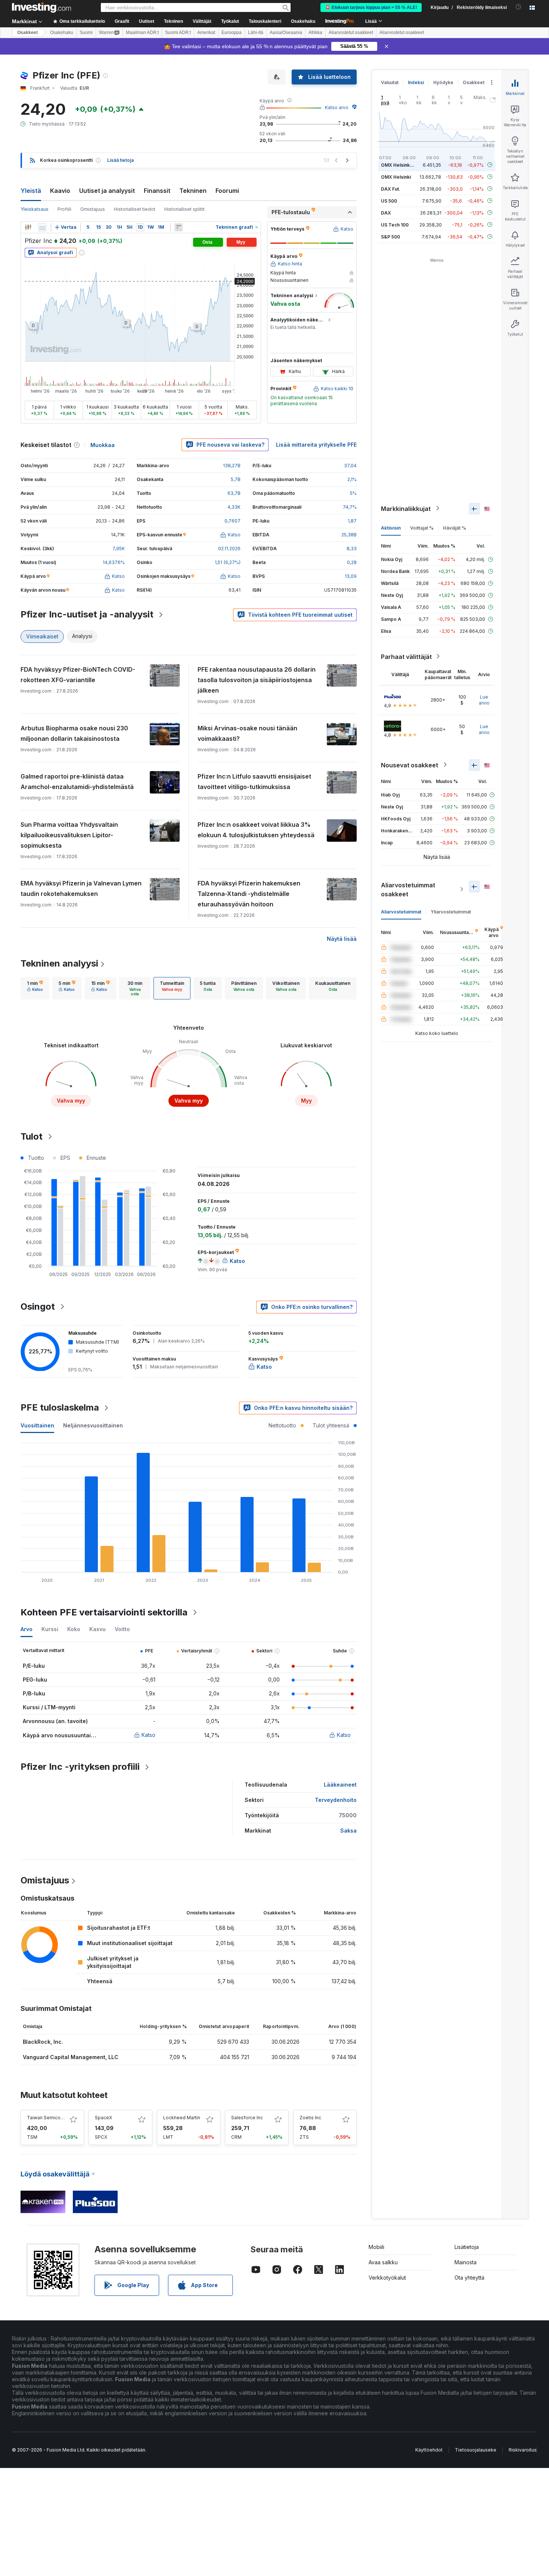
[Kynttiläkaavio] (28, 227)
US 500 (389, 201)
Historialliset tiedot (135, 209)
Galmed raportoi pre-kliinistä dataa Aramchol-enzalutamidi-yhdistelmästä (77, 782)
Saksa (348, 1831)
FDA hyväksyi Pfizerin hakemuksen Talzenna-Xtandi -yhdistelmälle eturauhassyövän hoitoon (249, 894)
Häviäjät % (455, 528)
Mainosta (466, 2262)
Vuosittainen (37, 1425)
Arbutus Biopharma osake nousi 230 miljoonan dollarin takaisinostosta (74, 733)
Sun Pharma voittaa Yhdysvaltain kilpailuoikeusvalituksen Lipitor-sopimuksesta (69, 835)
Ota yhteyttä (469, 2278)
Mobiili (376, 2247)
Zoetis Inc (310, 2118)
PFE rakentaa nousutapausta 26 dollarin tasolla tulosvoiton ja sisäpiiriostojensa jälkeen (257, 680)
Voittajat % (422, 528)
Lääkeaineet (340, 1785)
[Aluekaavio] (42, 227)
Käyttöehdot (429, 2450)
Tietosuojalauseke (476, 2450)
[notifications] (519, 7)
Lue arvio (484, 700)
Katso (148, 1735)
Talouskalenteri (265, 21)
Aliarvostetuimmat (401, 911)
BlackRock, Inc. (43, 2042)
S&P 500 (390, 236)
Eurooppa (232, 33)
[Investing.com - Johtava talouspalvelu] (41, 7)
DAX (386, 212)
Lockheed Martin (182, 2118)
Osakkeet (27, 33)
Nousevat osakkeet (410, 765)
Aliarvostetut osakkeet (351, 33)
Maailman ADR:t (142, 33)
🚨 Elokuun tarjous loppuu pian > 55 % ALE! (371, 7)
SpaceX (103, 2118)
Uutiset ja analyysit (107, 191)
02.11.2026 (229, 549)
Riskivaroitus (523, 2450)
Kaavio (60, 191)
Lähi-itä (256, 33)
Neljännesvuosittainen (93, 1425)
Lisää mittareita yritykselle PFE (316, 445)
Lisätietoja (467, 2247)
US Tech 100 (395, 224)
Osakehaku (303, 21)
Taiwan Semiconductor (52, 2118)
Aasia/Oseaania (286, 33)
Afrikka (315, 33)
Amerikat (206, 33)
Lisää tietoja (120, 160)
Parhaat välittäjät (406, 656)
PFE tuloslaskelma (60, 1407)
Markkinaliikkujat (406, 508)
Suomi (86, 33)
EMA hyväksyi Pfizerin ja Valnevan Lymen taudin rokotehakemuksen (81, 888)
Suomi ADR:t (178, 33)
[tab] (35, 988)
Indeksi (416, 82)
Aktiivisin (391, 528)
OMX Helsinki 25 (399, 165)
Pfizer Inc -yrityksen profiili (80, 1767)
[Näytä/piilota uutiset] (179, 227)
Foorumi (227, 191)
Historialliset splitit (184, 209)
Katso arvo (337, 107)
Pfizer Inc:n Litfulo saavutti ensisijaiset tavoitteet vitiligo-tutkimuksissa (254, 782)
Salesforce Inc (247, 2118)
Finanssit (157, 191)
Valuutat (390, 82)
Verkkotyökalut (387, 2278)
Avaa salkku (383, 2262)
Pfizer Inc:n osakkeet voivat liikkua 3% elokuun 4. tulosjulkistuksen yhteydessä (256, 830)
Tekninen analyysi (59, 963)
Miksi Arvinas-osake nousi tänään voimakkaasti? (247, 733)
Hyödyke (443, 82)
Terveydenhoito (336, 1800)
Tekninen (193, 191)
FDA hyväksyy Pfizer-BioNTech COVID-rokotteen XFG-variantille (78, 675)
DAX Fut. (391, 189)
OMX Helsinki (396, 177)
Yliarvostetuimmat (451, 911)
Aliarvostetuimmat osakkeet (408, 889)
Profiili (64, 209)
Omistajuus (93, 209)
